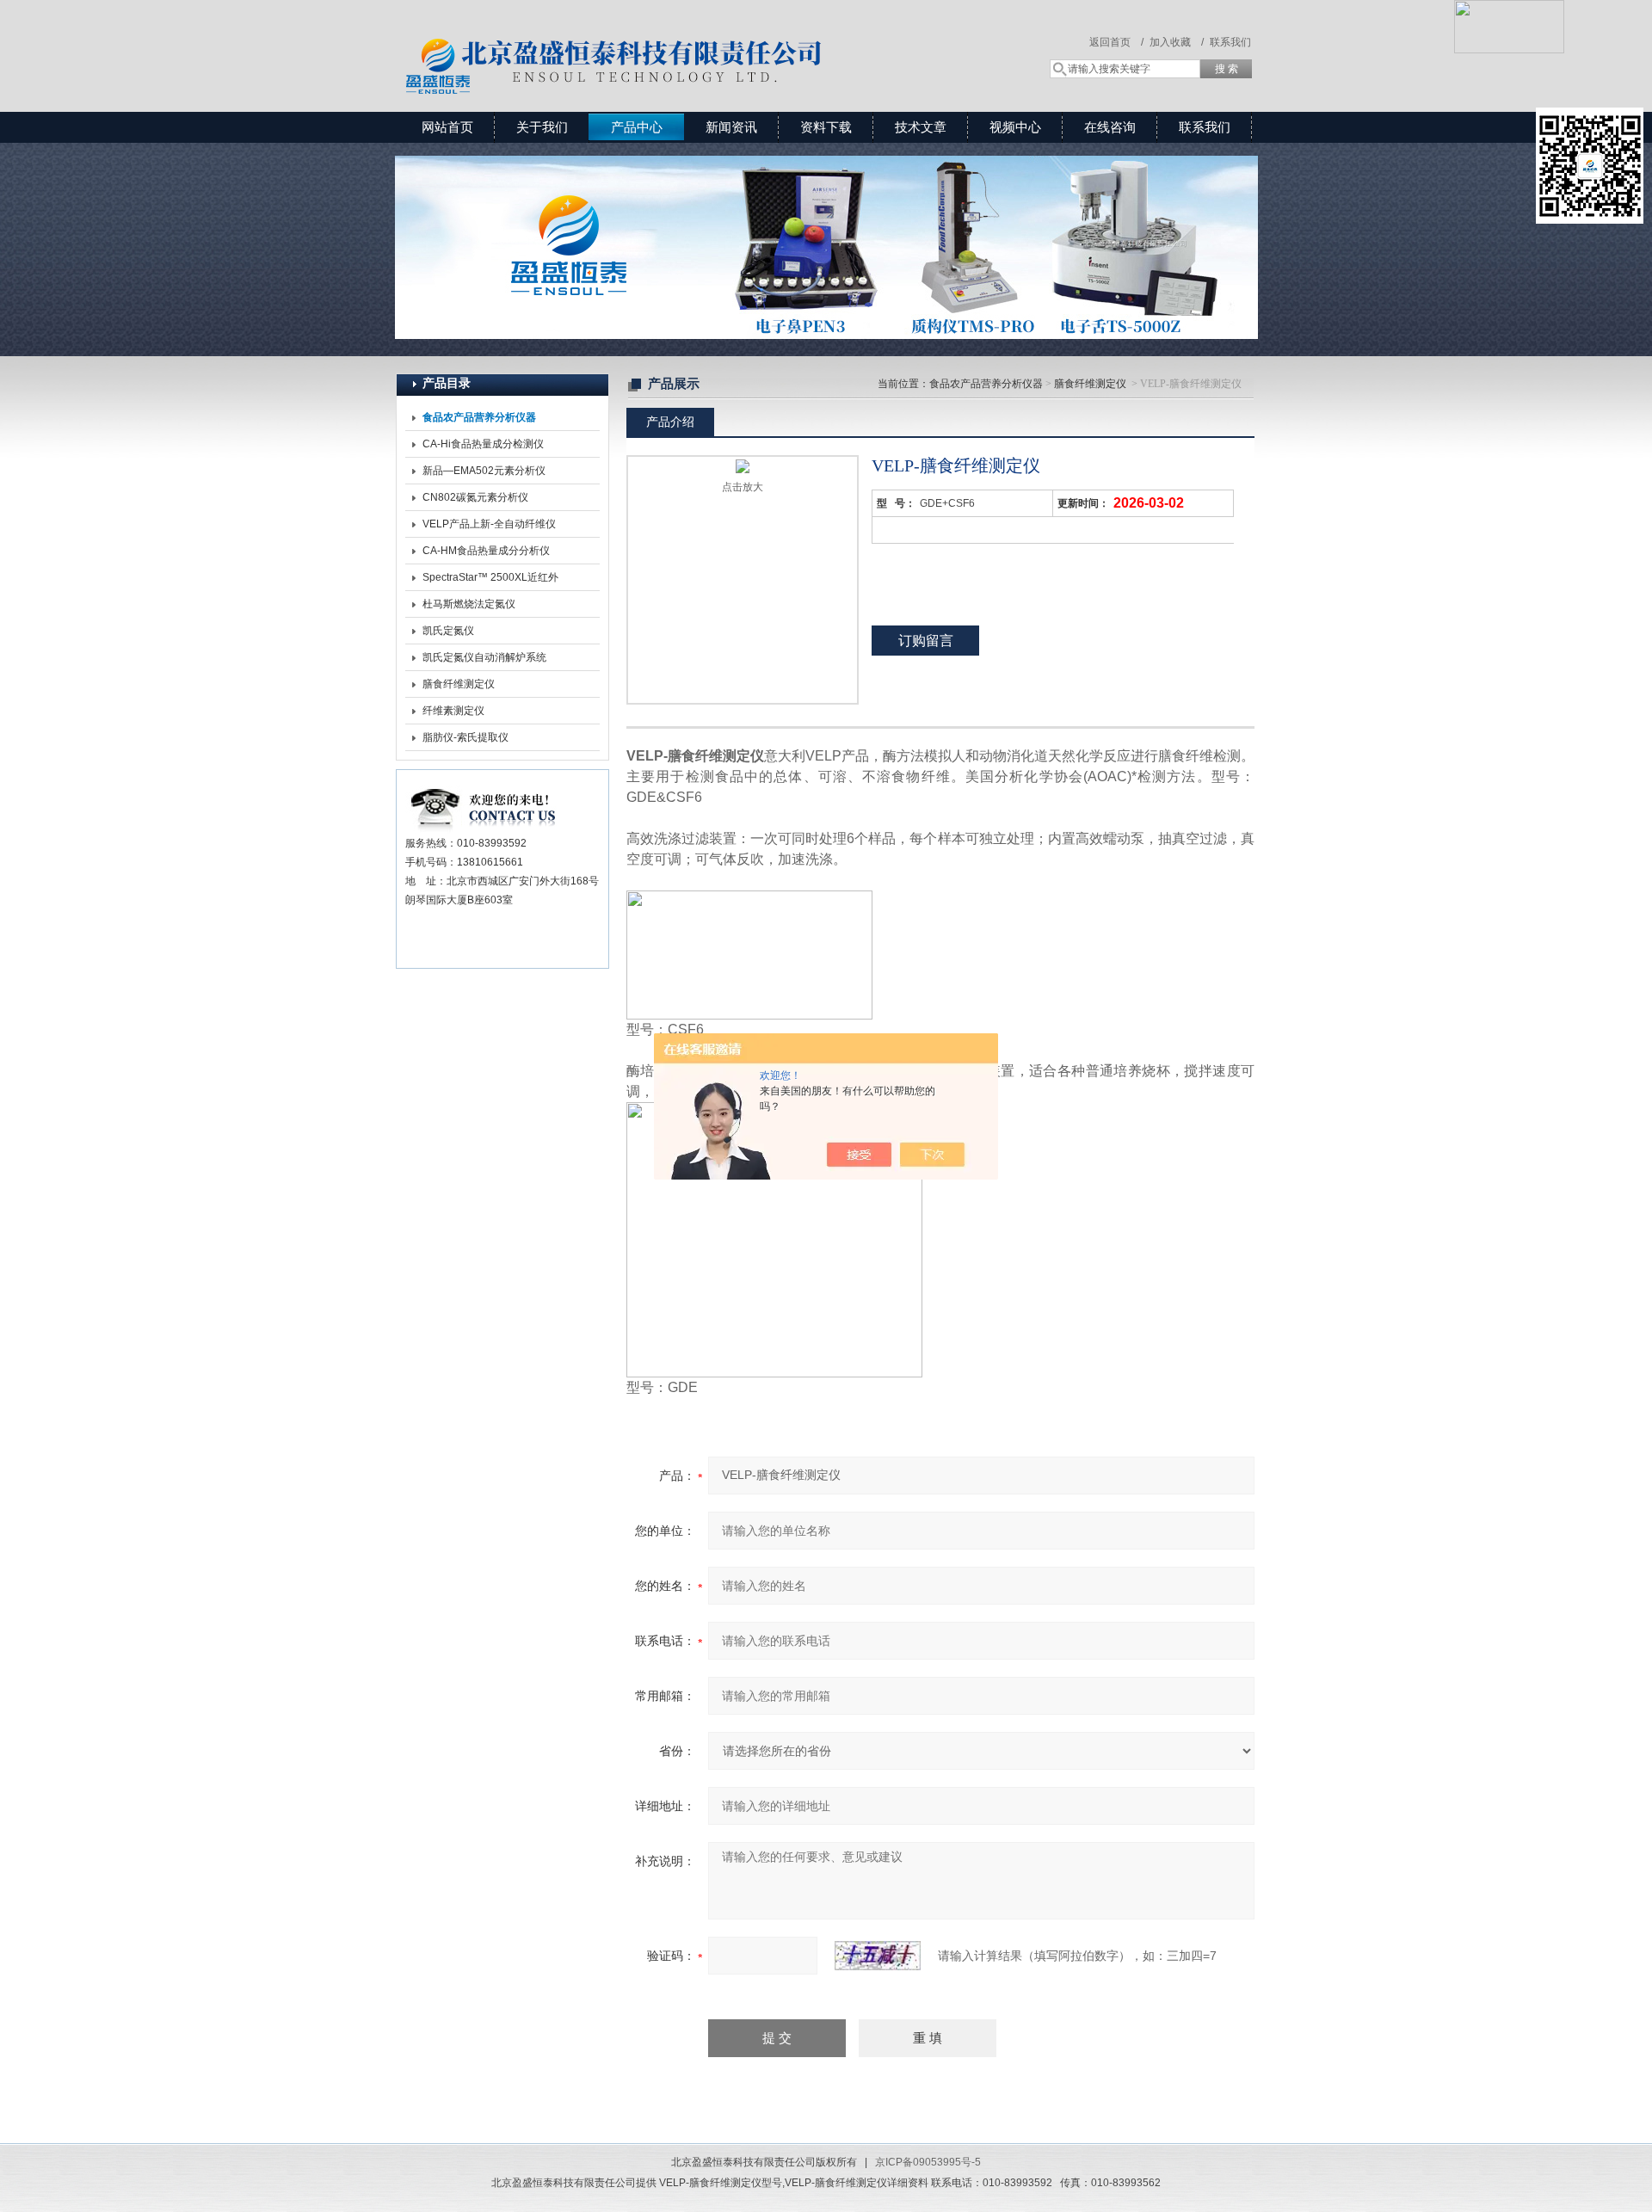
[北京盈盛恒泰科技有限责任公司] (675, 39)
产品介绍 (670, 422)
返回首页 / (1116, 42)
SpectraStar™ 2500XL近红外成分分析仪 (490, 581)
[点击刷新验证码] (878, 1956)
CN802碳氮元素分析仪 (475, 497)
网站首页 (447, 127)
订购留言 (926, 641)
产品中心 (637, 127)
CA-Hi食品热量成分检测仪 (483, 444)
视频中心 (1015, 127)
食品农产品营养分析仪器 (986, 384)
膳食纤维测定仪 (459, 684)
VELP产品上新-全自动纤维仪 (489, 524)
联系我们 (1230, 42)
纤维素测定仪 (453, 711)
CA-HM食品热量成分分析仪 (486, 551)
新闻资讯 (731, 127)
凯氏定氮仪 (448, 631)
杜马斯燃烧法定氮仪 (469, 604)
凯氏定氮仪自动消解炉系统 (484, 657)
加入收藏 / (1177, 42)
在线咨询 (1110, 127)
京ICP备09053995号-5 (928, 2162)
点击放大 (743, 487)
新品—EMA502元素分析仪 (484, 471)
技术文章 (921, 127)
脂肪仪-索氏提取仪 (465, 737)
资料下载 (826, 127)
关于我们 (542, 127)
